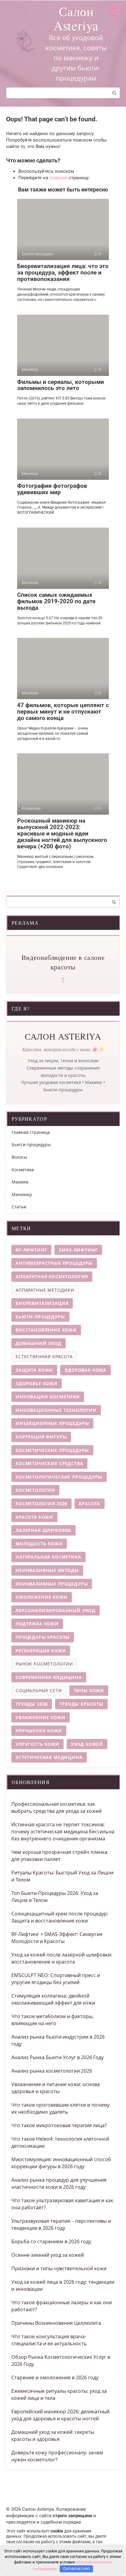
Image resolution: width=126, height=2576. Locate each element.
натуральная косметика (48, 1557)
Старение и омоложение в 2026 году (55, 2377)
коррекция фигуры (41, 1437)
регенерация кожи (41, 1651)
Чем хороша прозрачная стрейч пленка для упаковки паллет (59, 1856)
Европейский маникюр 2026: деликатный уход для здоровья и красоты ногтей (60, 2415)
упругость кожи (37, 1744)
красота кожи (34, 1517)
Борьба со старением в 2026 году (51, 2241)
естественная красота (44, 1356)
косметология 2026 (41, 1504)
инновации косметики (48, 1397)
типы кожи (89, 1690)
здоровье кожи (37, 1383)
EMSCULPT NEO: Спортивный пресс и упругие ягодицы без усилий (56, 1979)
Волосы (19, 1157)
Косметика (23, 1170)
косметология (35, 1490)
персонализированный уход (56, 1610)
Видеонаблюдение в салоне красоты (63, 962)
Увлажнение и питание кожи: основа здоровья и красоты (56, 2088)
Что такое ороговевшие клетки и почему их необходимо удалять (60, 2108)
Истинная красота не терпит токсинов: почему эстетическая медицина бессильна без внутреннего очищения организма (63, 1832)
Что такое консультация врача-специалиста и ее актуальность (49, 2340)
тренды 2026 (32, 1704)
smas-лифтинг (78, 1250)
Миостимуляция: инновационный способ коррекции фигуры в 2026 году (61, 2163)
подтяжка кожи (37, 1624)
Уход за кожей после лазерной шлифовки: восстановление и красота (62, 1958)
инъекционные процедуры (52, 1423)
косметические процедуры (52, 1450)
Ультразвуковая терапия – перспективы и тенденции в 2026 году (61, 2224)
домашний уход (39, 1343)
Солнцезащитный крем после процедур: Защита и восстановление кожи (60, 1917)
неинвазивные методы (47, 1570)
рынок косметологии (44, 1664)
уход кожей (87, 1744)
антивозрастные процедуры (54, 1263)
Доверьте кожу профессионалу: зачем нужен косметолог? (57, 2456)
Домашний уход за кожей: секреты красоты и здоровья (53, 2436)
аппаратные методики (45, 1290)
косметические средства (49, 1463)
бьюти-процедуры (40, 1317)
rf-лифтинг (31, 1250)
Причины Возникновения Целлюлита (56, 2323)
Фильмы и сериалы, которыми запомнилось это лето (61, 385)
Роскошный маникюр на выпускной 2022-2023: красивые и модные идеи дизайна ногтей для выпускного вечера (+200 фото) (62, 833)
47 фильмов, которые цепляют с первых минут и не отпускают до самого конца (63, 712)
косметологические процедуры (59, 1477)
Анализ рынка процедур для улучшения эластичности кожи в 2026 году (59, 2183)
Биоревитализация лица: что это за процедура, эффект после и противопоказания (63, 273)
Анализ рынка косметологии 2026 (52, 2071)
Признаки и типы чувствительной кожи (59, 2268)
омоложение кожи (42, 1597)
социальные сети (39, 1690)
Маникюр (22, 1194)
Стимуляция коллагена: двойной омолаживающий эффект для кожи (53, 1999)
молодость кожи (39, 1544)
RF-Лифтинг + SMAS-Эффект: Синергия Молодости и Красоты (57, 1938)
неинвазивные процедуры (52, 1584)
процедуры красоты (43, 1637)
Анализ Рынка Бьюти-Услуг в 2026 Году (57, 2057)
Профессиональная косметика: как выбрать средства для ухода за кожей (56, 1807)
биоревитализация (42, 1303)
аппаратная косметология (52, 1277)
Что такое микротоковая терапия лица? (59, 2125)
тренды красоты (81, 1704)
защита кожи (34, 1370)
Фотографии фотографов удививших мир (52, 489)
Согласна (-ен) (76, 2568)
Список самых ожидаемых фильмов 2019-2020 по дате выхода (56, 601)
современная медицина (49, 1677)
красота (90, 1504)
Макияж (20, 1182)
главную (58, 178)
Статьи (19, 1207)
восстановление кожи (46, 1330)
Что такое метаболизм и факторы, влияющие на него (52, 2020)
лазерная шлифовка (43, 1530)
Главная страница (31, 1132)
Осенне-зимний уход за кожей (48, 2255)
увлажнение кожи (41, 1717)
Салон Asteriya (76, 18)
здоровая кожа (85, 1370)
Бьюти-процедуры (31, 1144)
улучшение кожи (39, 1731)
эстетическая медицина (49, 1757)
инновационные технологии (56, 1410)
